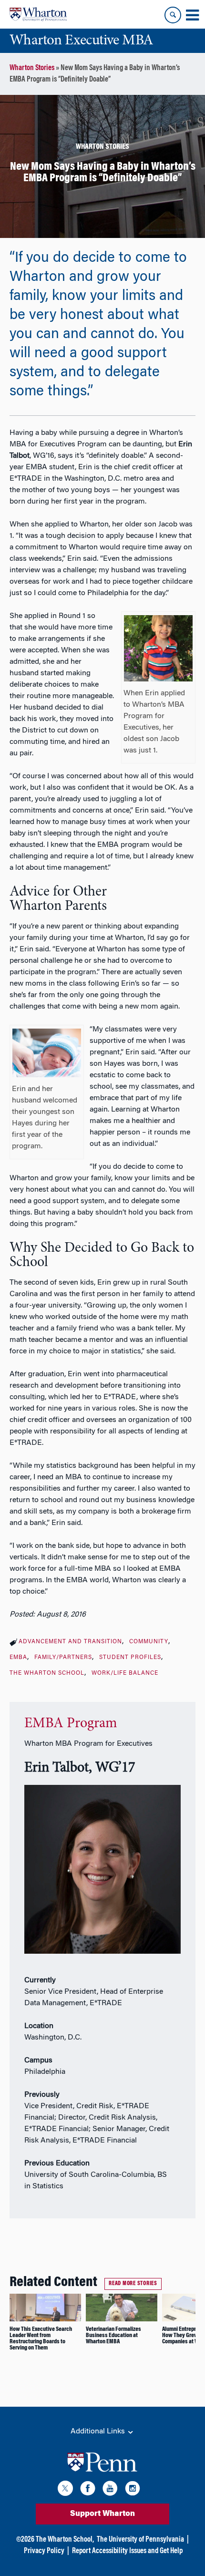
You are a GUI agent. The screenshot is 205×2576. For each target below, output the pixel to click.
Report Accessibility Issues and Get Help (127, 2551)
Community (149, 1642)
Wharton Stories (32, 68)
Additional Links (99, 2432)
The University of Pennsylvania (140, 2540)
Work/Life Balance (125, 1673)
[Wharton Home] (38, 14)
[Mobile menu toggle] (192, 15)
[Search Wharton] (173, 15)
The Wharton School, (65, 2540)
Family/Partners (63, 1658)
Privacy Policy (44, 2551)
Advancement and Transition (70, 1642)
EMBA (18, 1658)
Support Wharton (102, 2514)
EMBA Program (71, 1724)
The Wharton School (47, 1673)
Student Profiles (130, 1658)
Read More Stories (133, 2284)
